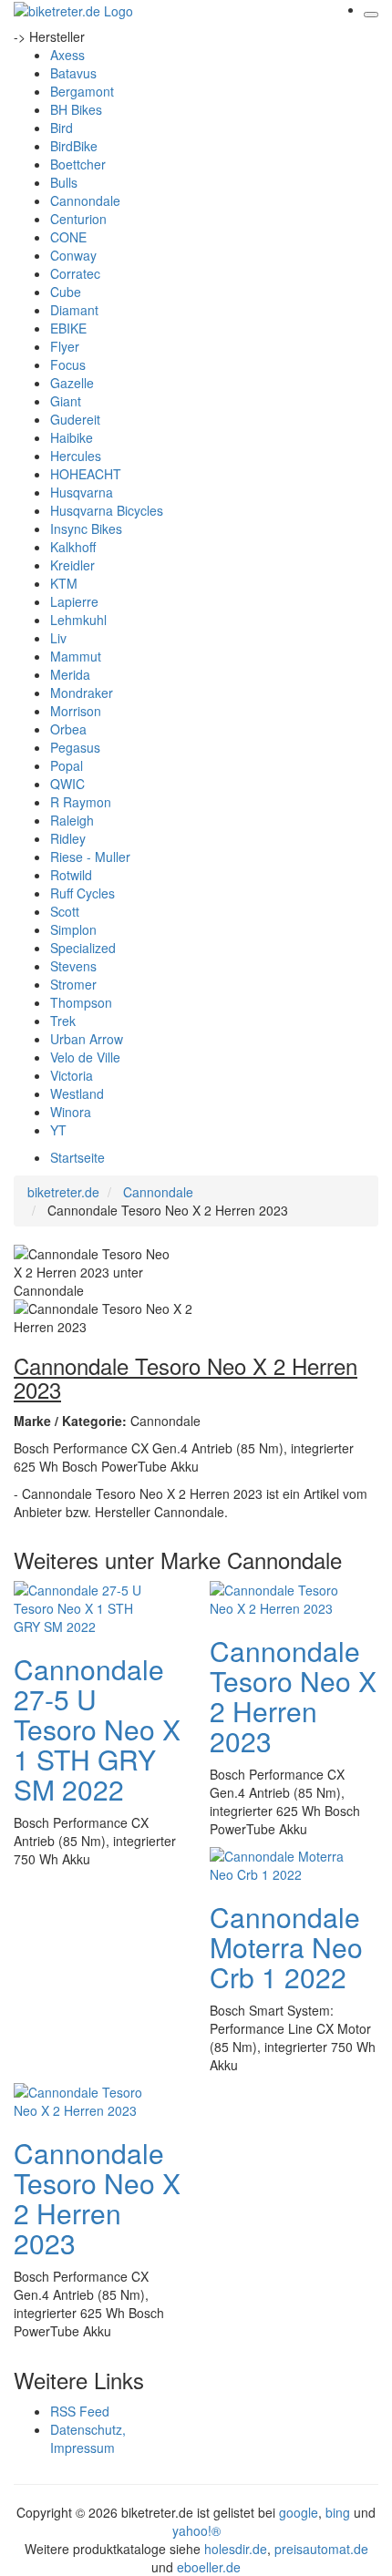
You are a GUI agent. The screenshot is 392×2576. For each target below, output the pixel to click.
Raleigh (72, 820)
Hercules (76, 456)
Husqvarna (82, 492)
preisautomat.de (321, 2549)
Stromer (73, 984)
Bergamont (82, 91)
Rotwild (71, 875)
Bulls (64, 182)
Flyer (65, 346)
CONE (68, 237)
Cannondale (85, 200)
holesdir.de (236, 2549)
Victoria (72, 1075)
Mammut (76, 656)
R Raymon (81, 802)
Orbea (68, 729)
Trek (63, 1021)
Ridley (68, 838)
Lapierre (74, 601)
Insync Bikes (86, 529)
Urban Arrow (87, 1039)
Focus (68, 364)
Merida (70, 674)
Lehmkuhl (78, 620)
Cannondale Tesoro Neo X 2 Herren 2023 (293, 1696)
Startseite (77, 1157)
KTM (64, 583)
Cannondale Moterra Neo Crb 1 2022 (286, 1947)
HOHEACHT (86, 474)
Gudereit (75, 419)
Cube (66, 292)
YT (58, 1130)
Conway (73, 255)
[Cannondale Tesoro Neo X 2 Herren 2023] (283, 1597)
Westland (77, 1093)
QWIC (67, 784)
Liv (58, 638)
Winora (71, 1112)
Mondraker (82, 693)
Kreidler (72, 565)
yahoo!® (196, 2530)
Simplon (73, 929)
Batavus (73, 73)
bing (338, 2512)
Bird (62, 128)
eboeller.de (209, 2567)
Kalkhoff (73, 547)
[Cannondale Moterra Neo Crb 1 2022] (283, 1863)
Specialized (83, 948)
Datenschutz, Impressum (88, 2438)
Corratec (75, 273)
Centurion (78, 219)
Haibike (72, 437)
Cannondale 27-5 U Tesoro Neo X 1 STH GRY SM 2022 (97, 1729)
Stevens (73, 966)
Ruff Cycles (83, 893)
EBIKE (68, 328)
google (299, 2512)
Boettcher (78, 164)
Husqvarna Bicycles (107, 510)
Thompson (81, 1002)
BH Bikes (76, 109)
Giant (66, 401)
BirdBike (74, 146)
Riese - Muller (90, 857)
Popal (67, 765)
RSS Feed (80, 2411)
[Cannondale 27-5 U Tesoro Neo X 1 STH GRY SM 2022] (87, 1606)
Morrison (76, 711)
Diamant (74, 310)
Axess (67, 55)
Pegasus (75, 747)
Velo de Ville (85, 1057)
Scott (65, 911)
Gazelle (72, 383)
